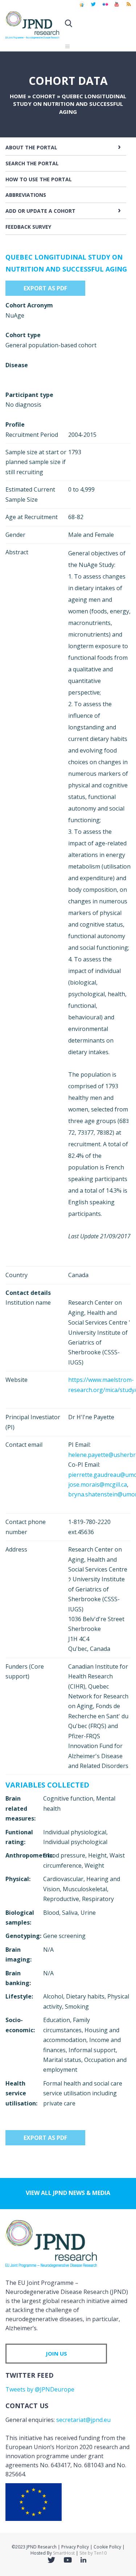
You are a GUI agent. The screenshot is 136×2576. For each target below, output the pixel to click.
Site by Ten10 (93, 2553)
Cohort (44, 96)
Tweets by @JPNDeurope (40, 2389)
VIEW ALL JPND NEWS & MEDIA (68, 2193)
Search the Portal (32, 163)
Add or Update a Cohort (40, 211)
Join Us (56, 2353)
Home (18, 96)
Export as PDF (45, 288)
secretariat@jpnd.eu (83, 2420)
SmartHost (64, 2553)
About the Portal (31, 147)
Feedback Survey (28, 227)
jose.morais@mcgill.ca (98, 1484)
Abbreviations (26, 195)
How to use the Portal (39, 179)
